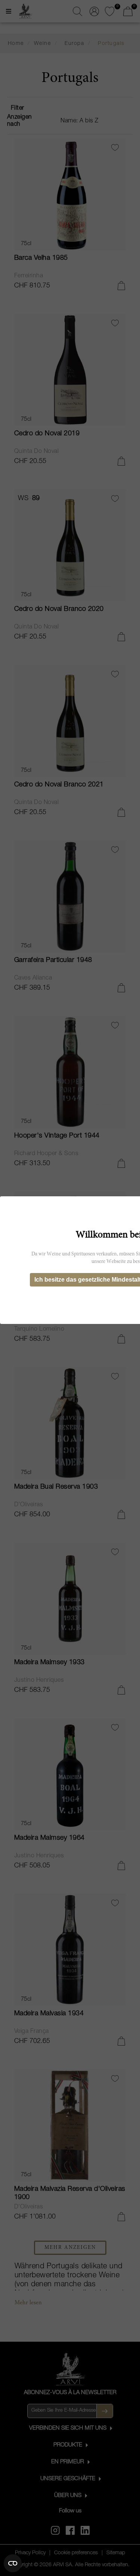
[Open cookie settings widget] (13, 2563)
